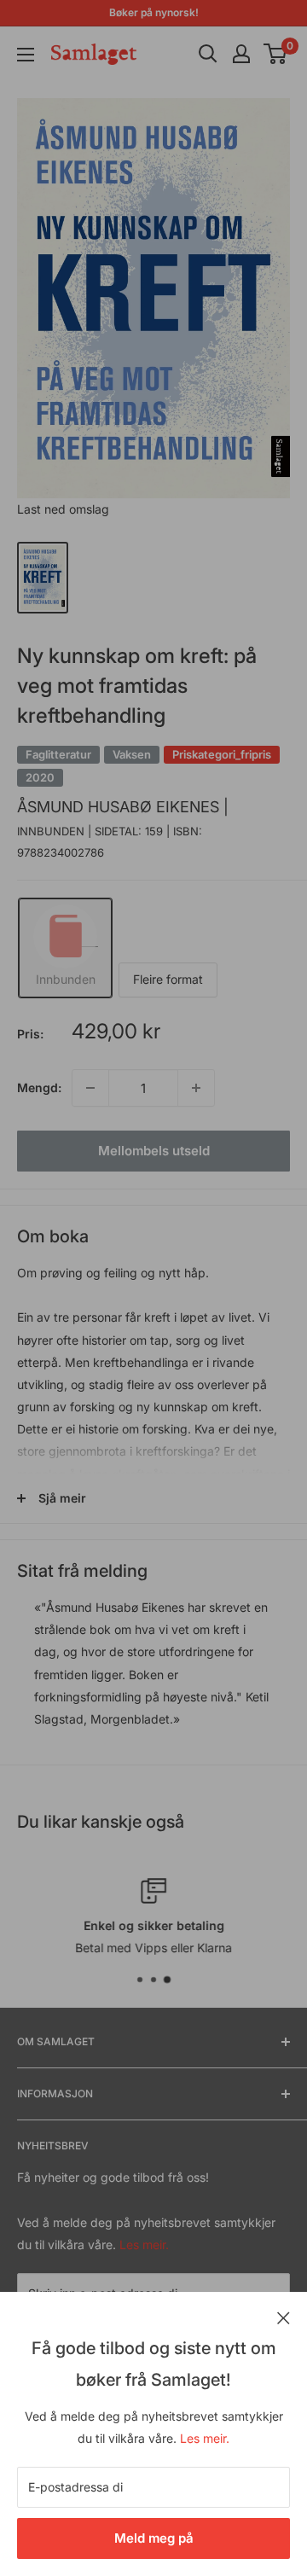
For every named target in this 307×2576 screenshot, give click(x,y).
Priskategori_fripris (222, 754)
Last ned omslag (63, 509)
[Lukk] (284, 2317)
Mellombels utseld (154, 1151)
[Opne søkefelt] (208, 54)
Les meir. (205, 2438)
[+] (196, 1088)
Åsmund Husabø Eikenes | (123, 807)
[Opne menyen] (26, 55)
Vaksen (132, 754)
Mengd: (39, 1087)
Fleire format (168, 979)
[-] (90, 1088)
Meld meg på (154, 2538)
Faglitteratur (58, 754)
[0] (276, 54)
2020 (40, 777)
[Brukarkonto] (241, 54)
